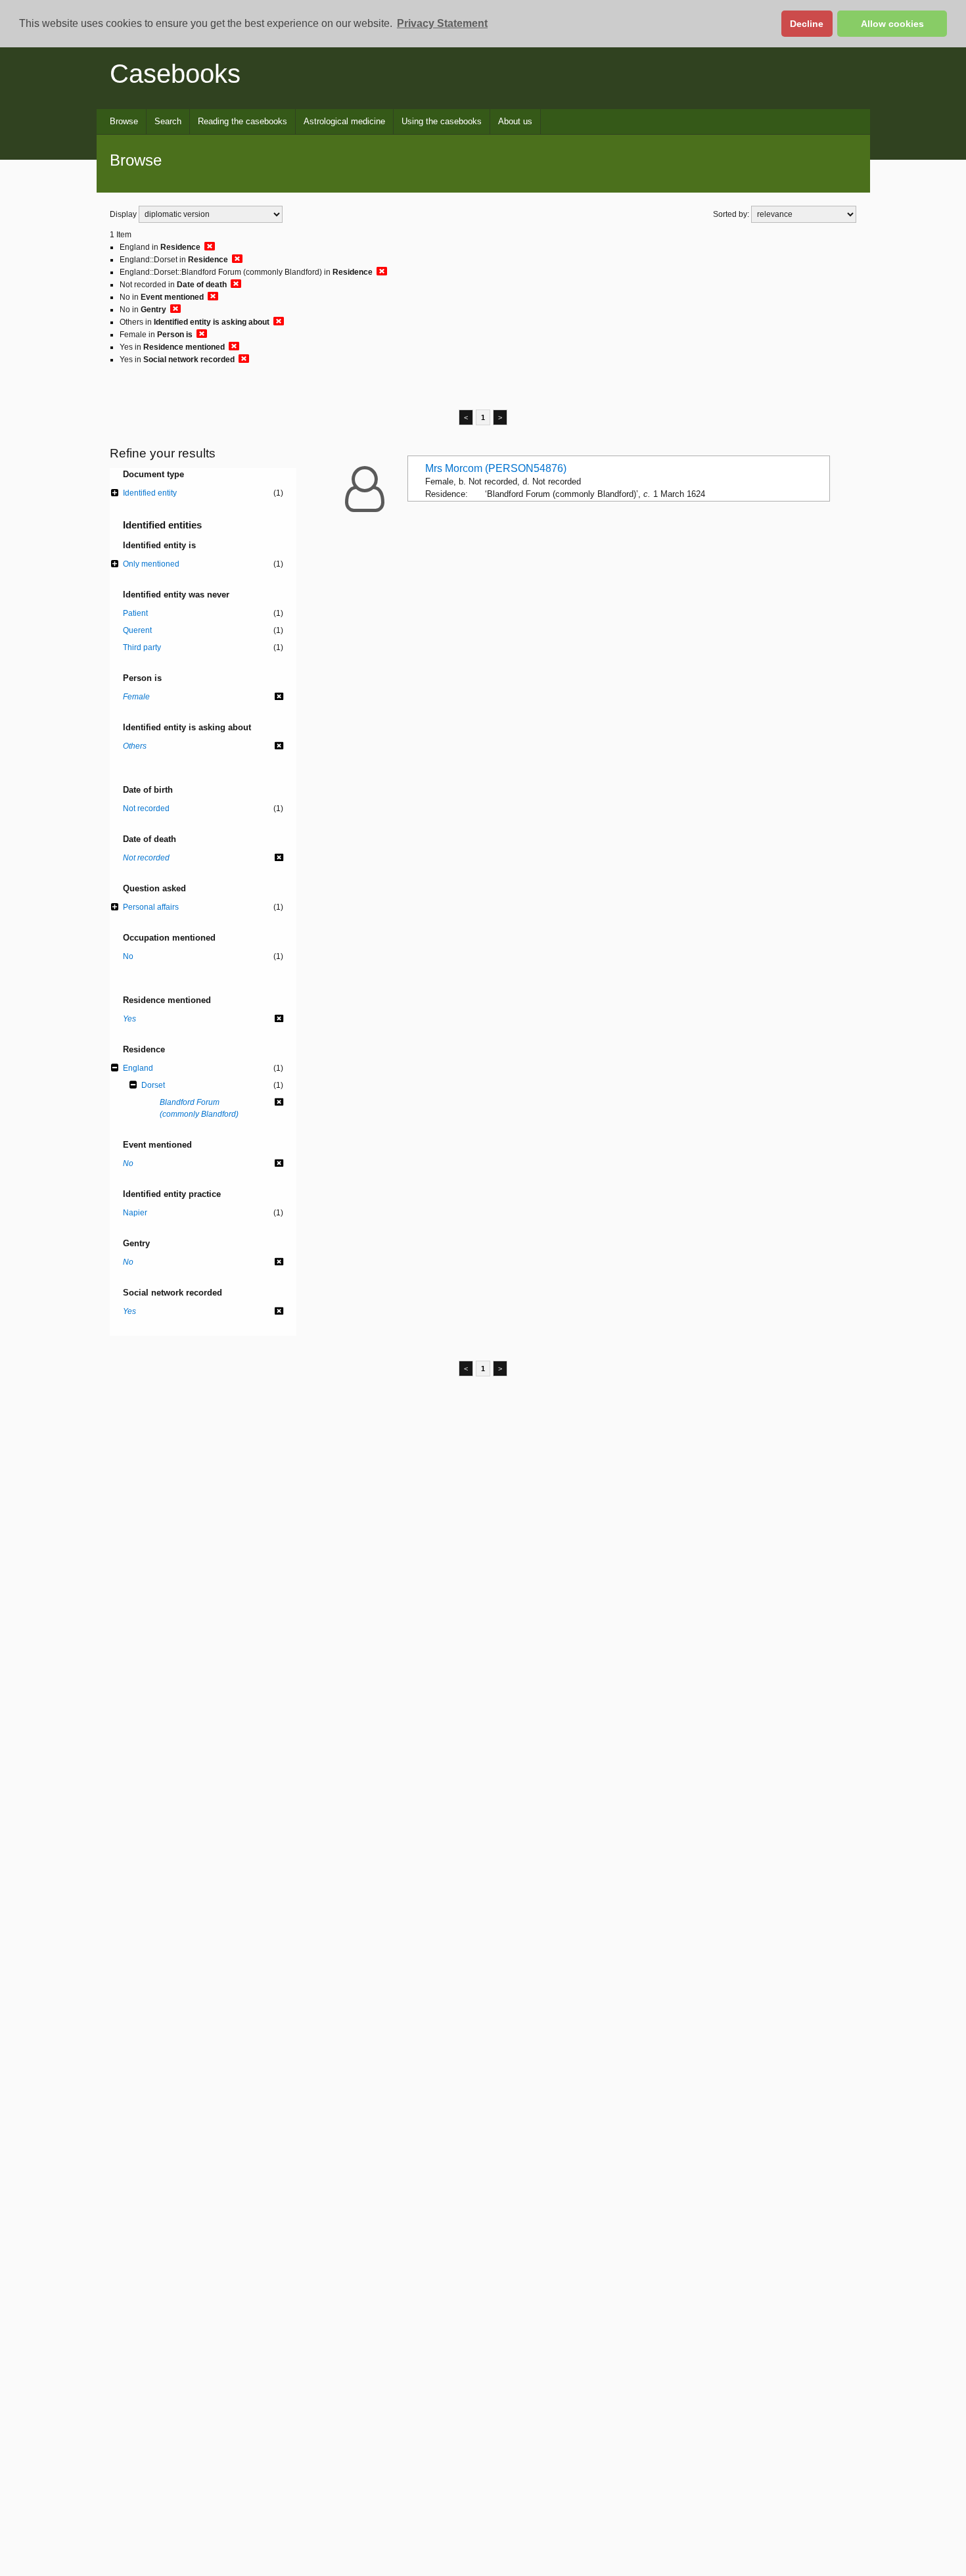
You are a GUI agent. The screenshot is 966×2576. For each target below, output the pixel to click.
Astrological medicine (344, 121)
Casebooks (175, 74)
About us (515, 121)
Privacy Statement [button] (442, 23)
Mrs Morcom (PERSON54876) (496, 468)
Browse (124, 121)
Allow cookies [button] (892, 24)
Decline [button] (807, 24)
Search (168, 121)
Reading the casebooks (242, 121)
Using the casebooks (442, 121)
